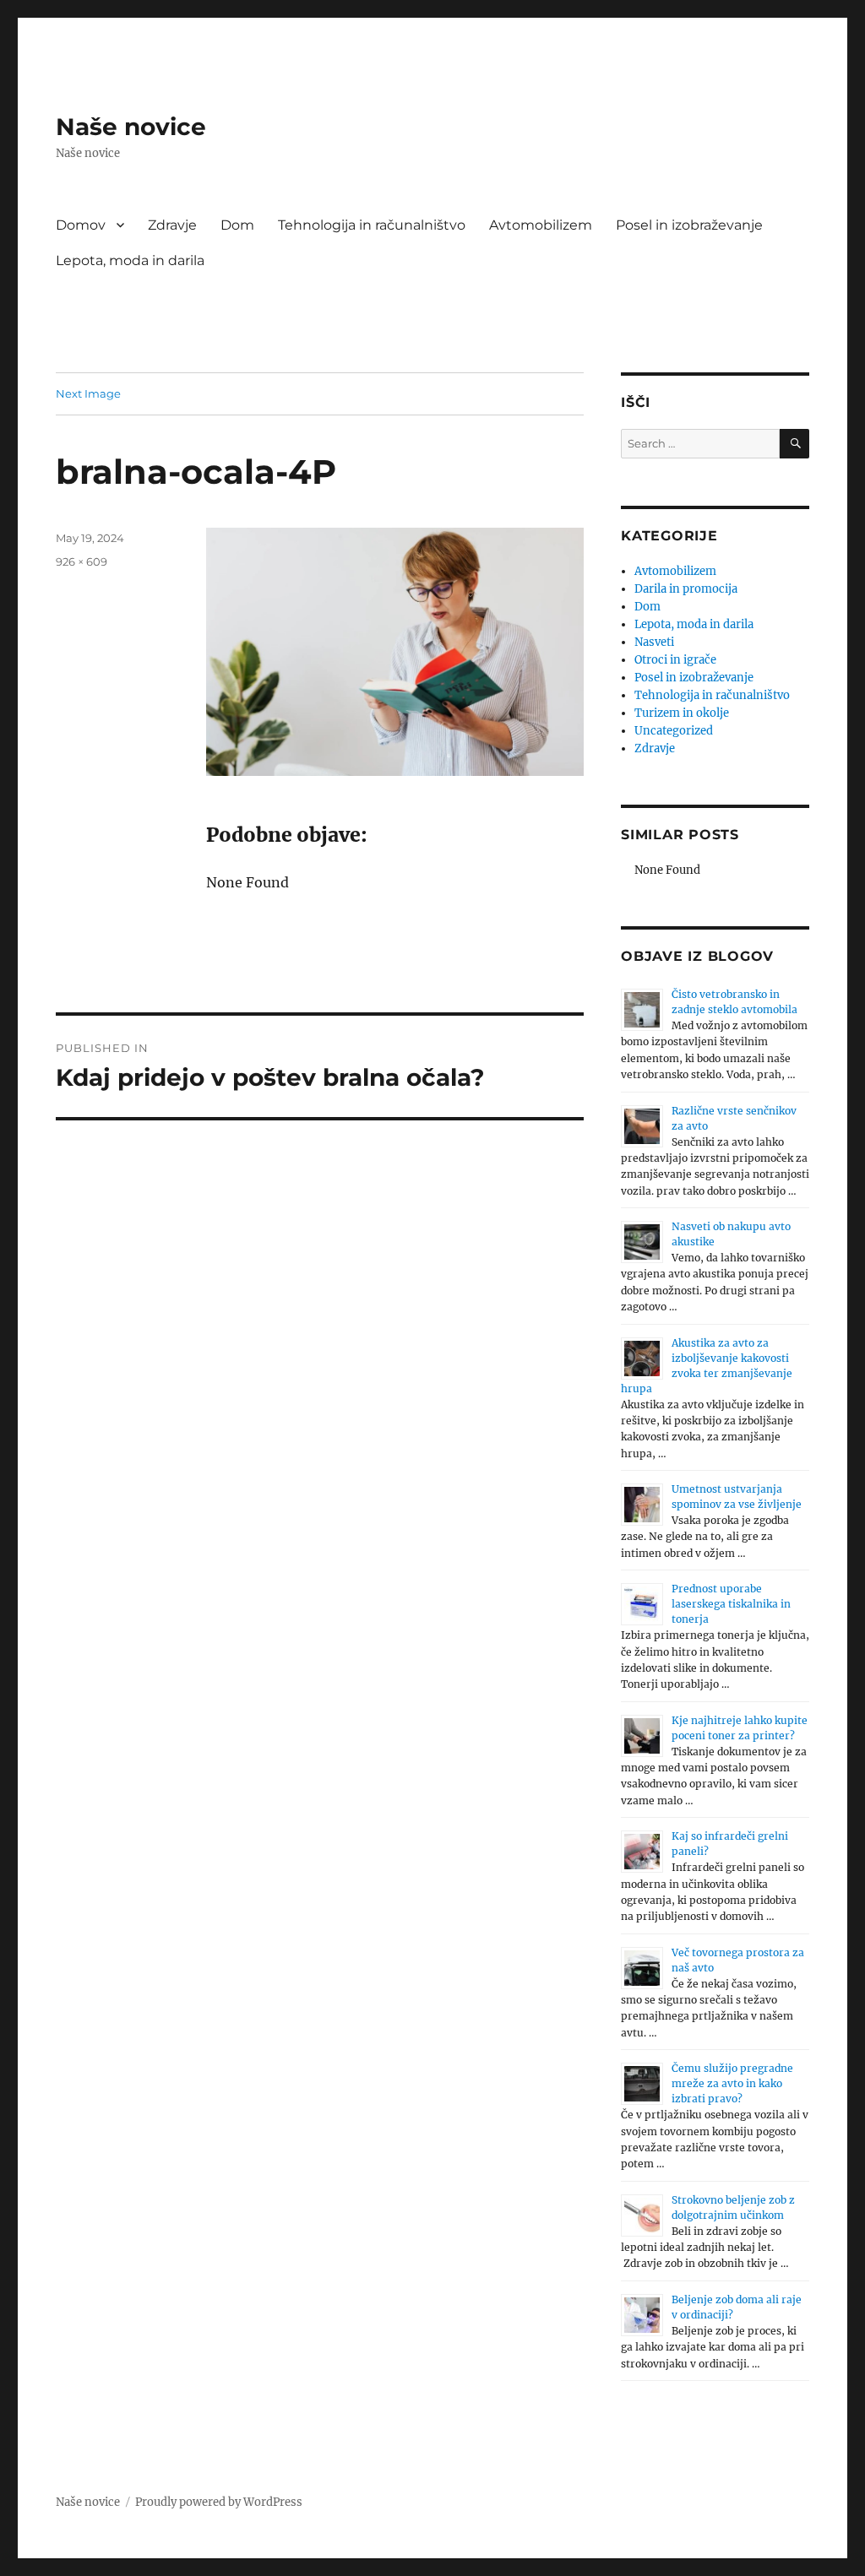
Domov (81, 225)
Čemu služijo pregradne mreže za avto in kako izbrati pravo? (732, 2083)
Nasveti (654, 642)
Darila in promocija (686, 589)
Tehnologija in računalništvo (372, 225)
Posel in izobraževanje (689, 225)
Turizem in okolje (682, 713)
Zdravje (172, 225)
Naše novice (131, 127)
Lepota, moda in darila (130, 260)
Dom (237, 225)
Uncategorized (674, 731)
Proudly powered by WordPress (219, 2502)
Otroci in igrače (675, 660)
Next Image (88, 393)
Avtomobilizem (541, 225)
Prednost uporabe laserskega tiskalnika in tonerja (731, 1604)
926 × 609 (82, 561)
